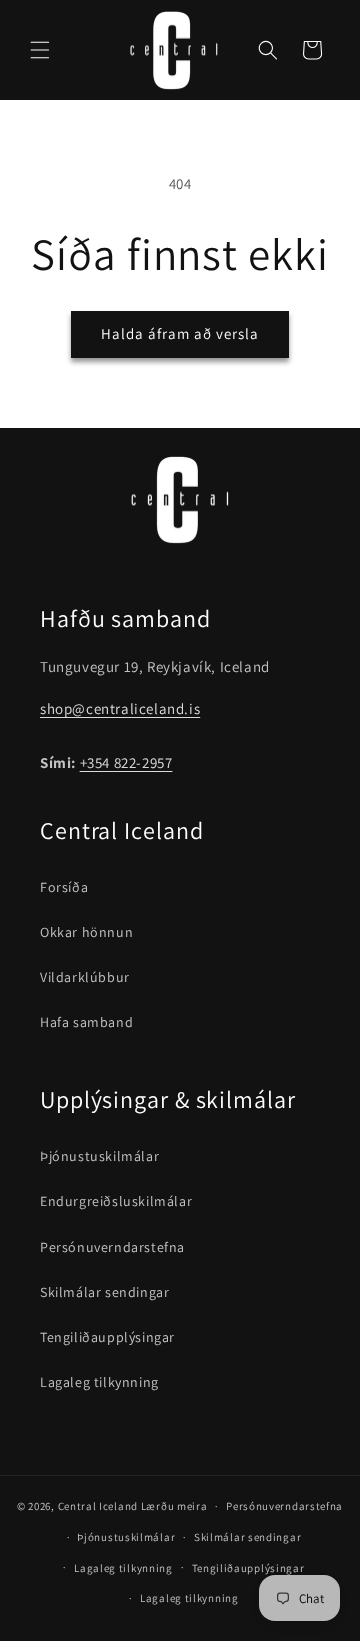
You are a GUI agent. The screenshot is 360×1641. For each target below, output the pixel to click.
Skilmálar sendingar (104, 1292)
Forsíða (64, 887)
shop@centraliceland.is (120, 708)
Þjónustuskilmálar (99, 1156)
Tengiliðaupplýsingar (107, 1337)
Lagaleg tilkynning (99, 1382)
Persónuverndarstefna (112, 1247)
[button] (40, 50)
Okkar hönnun (86, 932)
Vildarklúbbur (85, 977)
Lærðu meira (174, 1506)
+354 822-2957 (126, 762)
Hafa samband (86, 1022)
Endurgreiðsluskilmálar (116, 1201)
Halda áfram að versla (180, 333)
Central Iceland (98, 1506)
